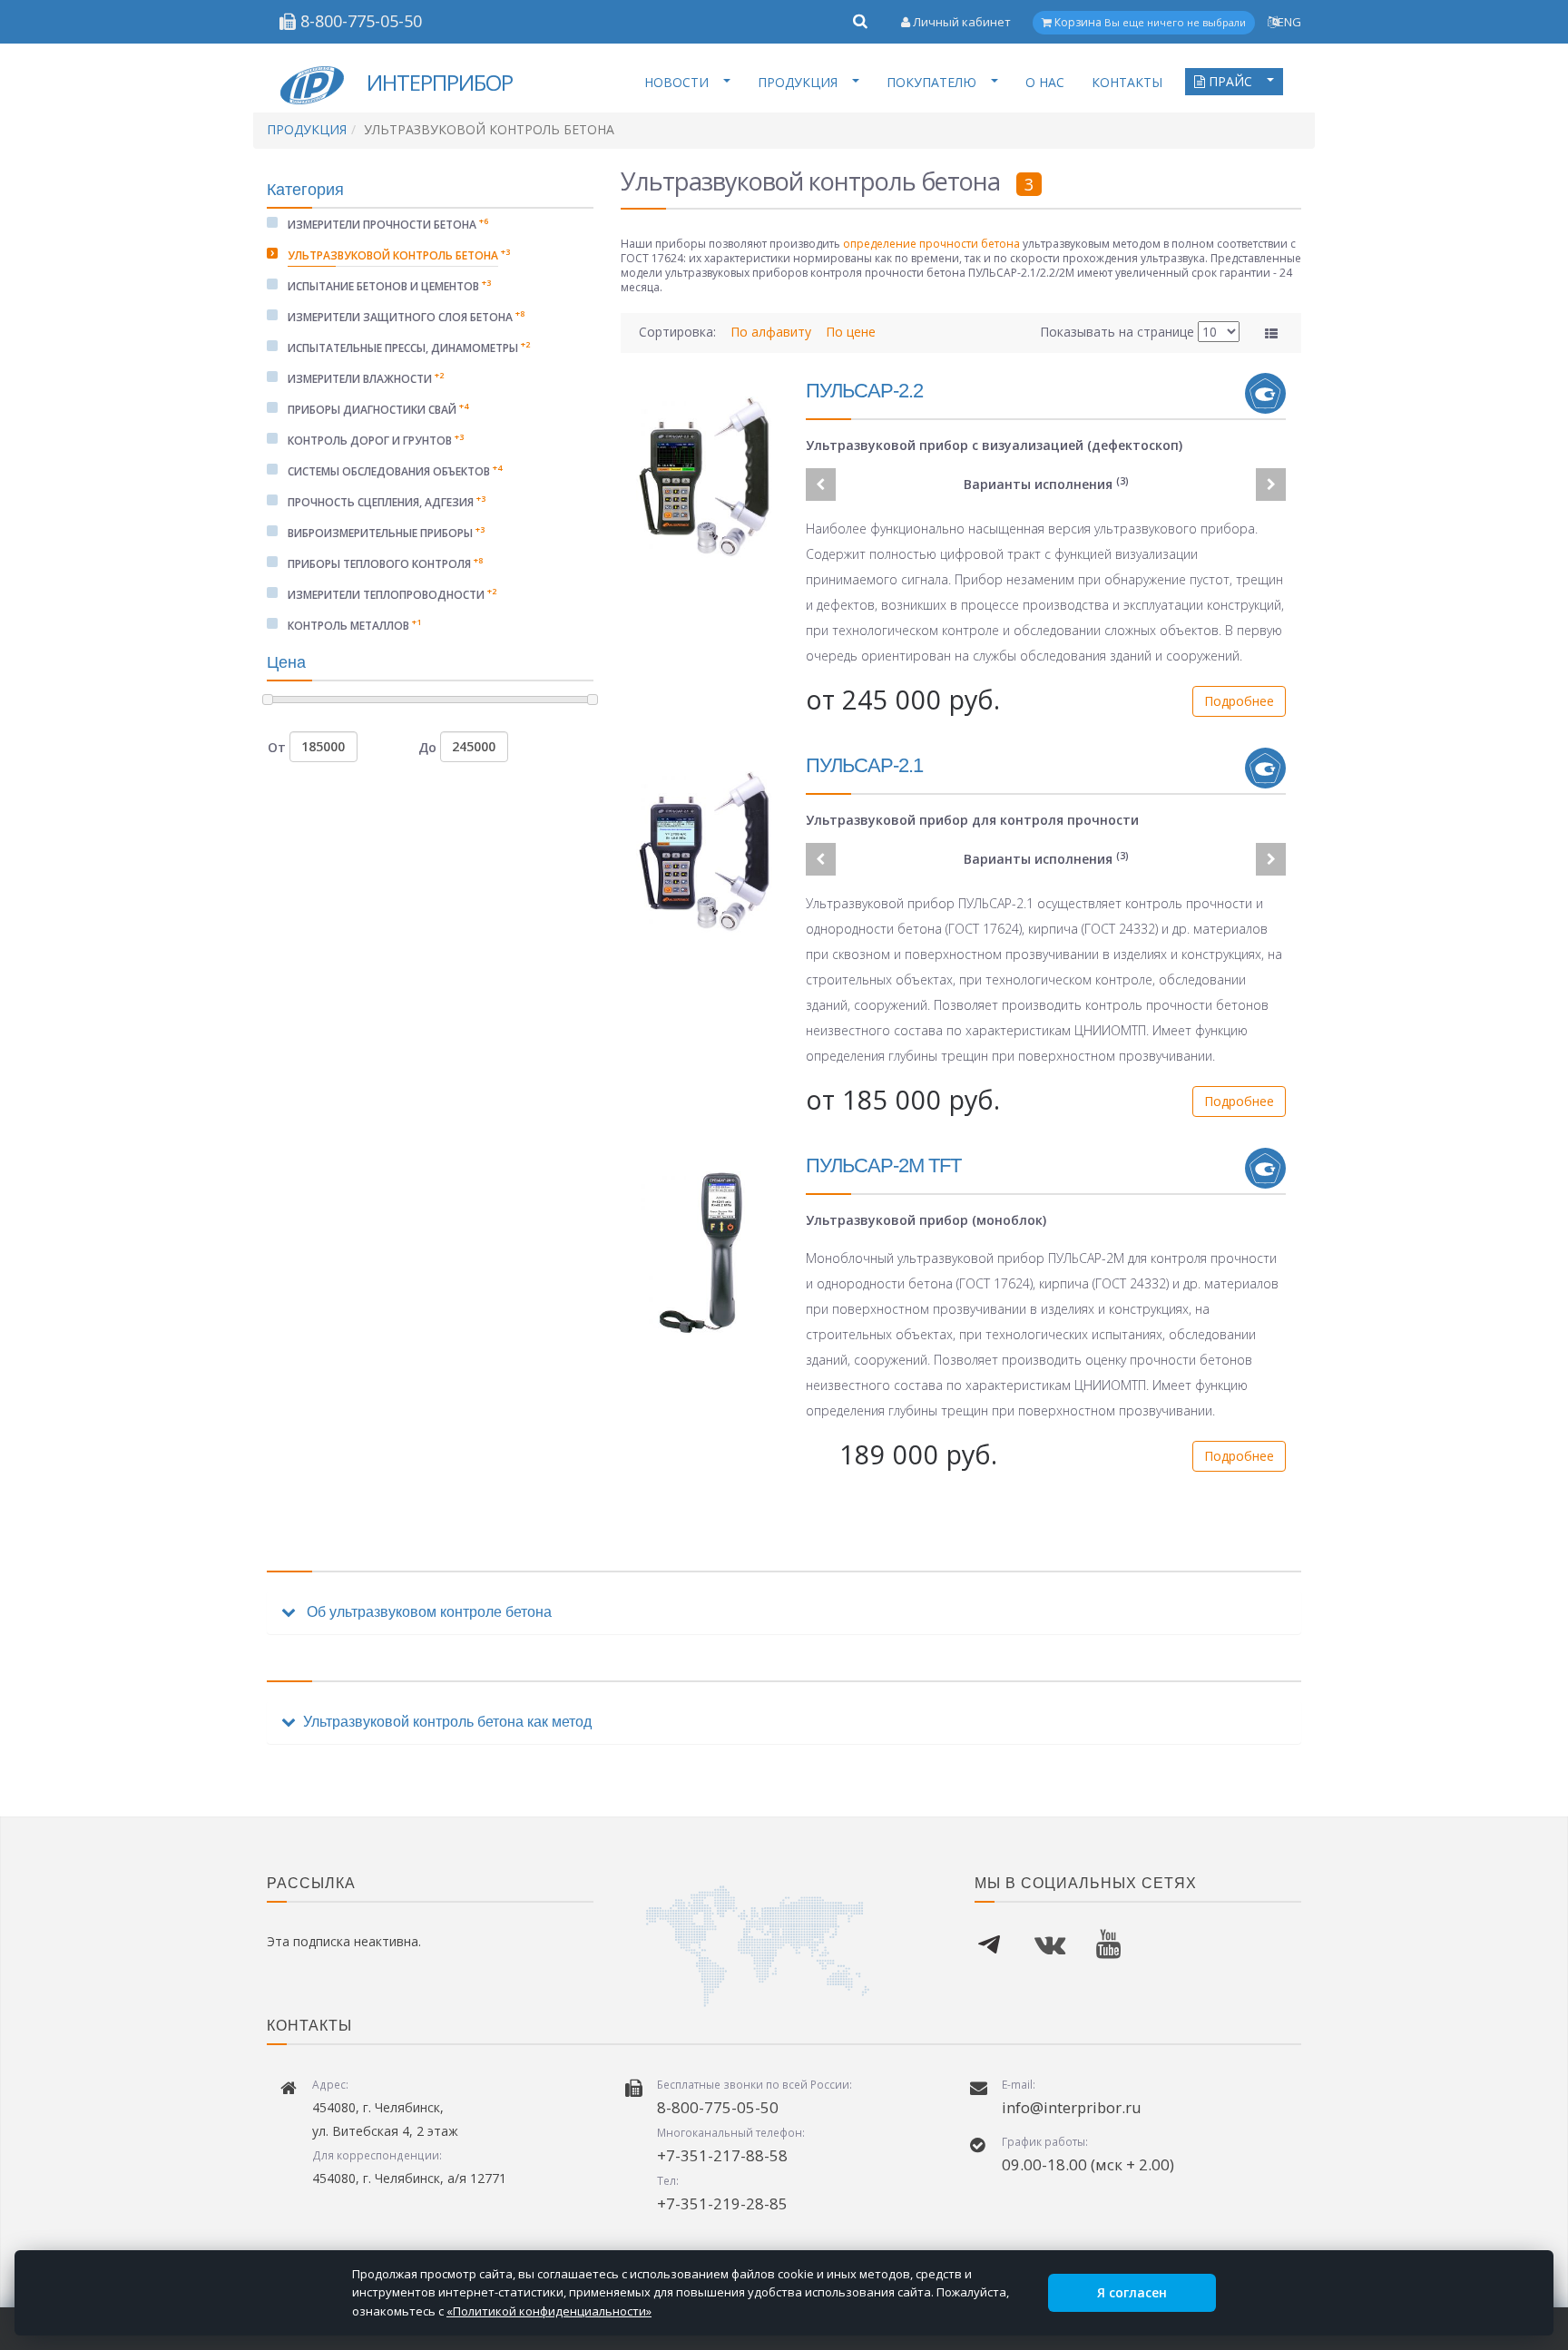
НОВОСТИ (676, 82)
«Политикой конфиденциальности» (549, 2311)
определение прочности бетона (931, 244)
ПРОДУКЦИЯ (798, 82)
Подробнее (1239, 701)
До (429, 746)
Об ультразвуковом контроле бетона (427, 1612)
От (279, 746)
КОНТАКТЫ (1127, 82)
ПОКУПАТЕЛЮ (931, 82)
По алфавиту (773, 332)
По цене (851, 332)
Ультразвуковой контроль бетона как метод (447, 1722)
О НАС (1045, 82)
